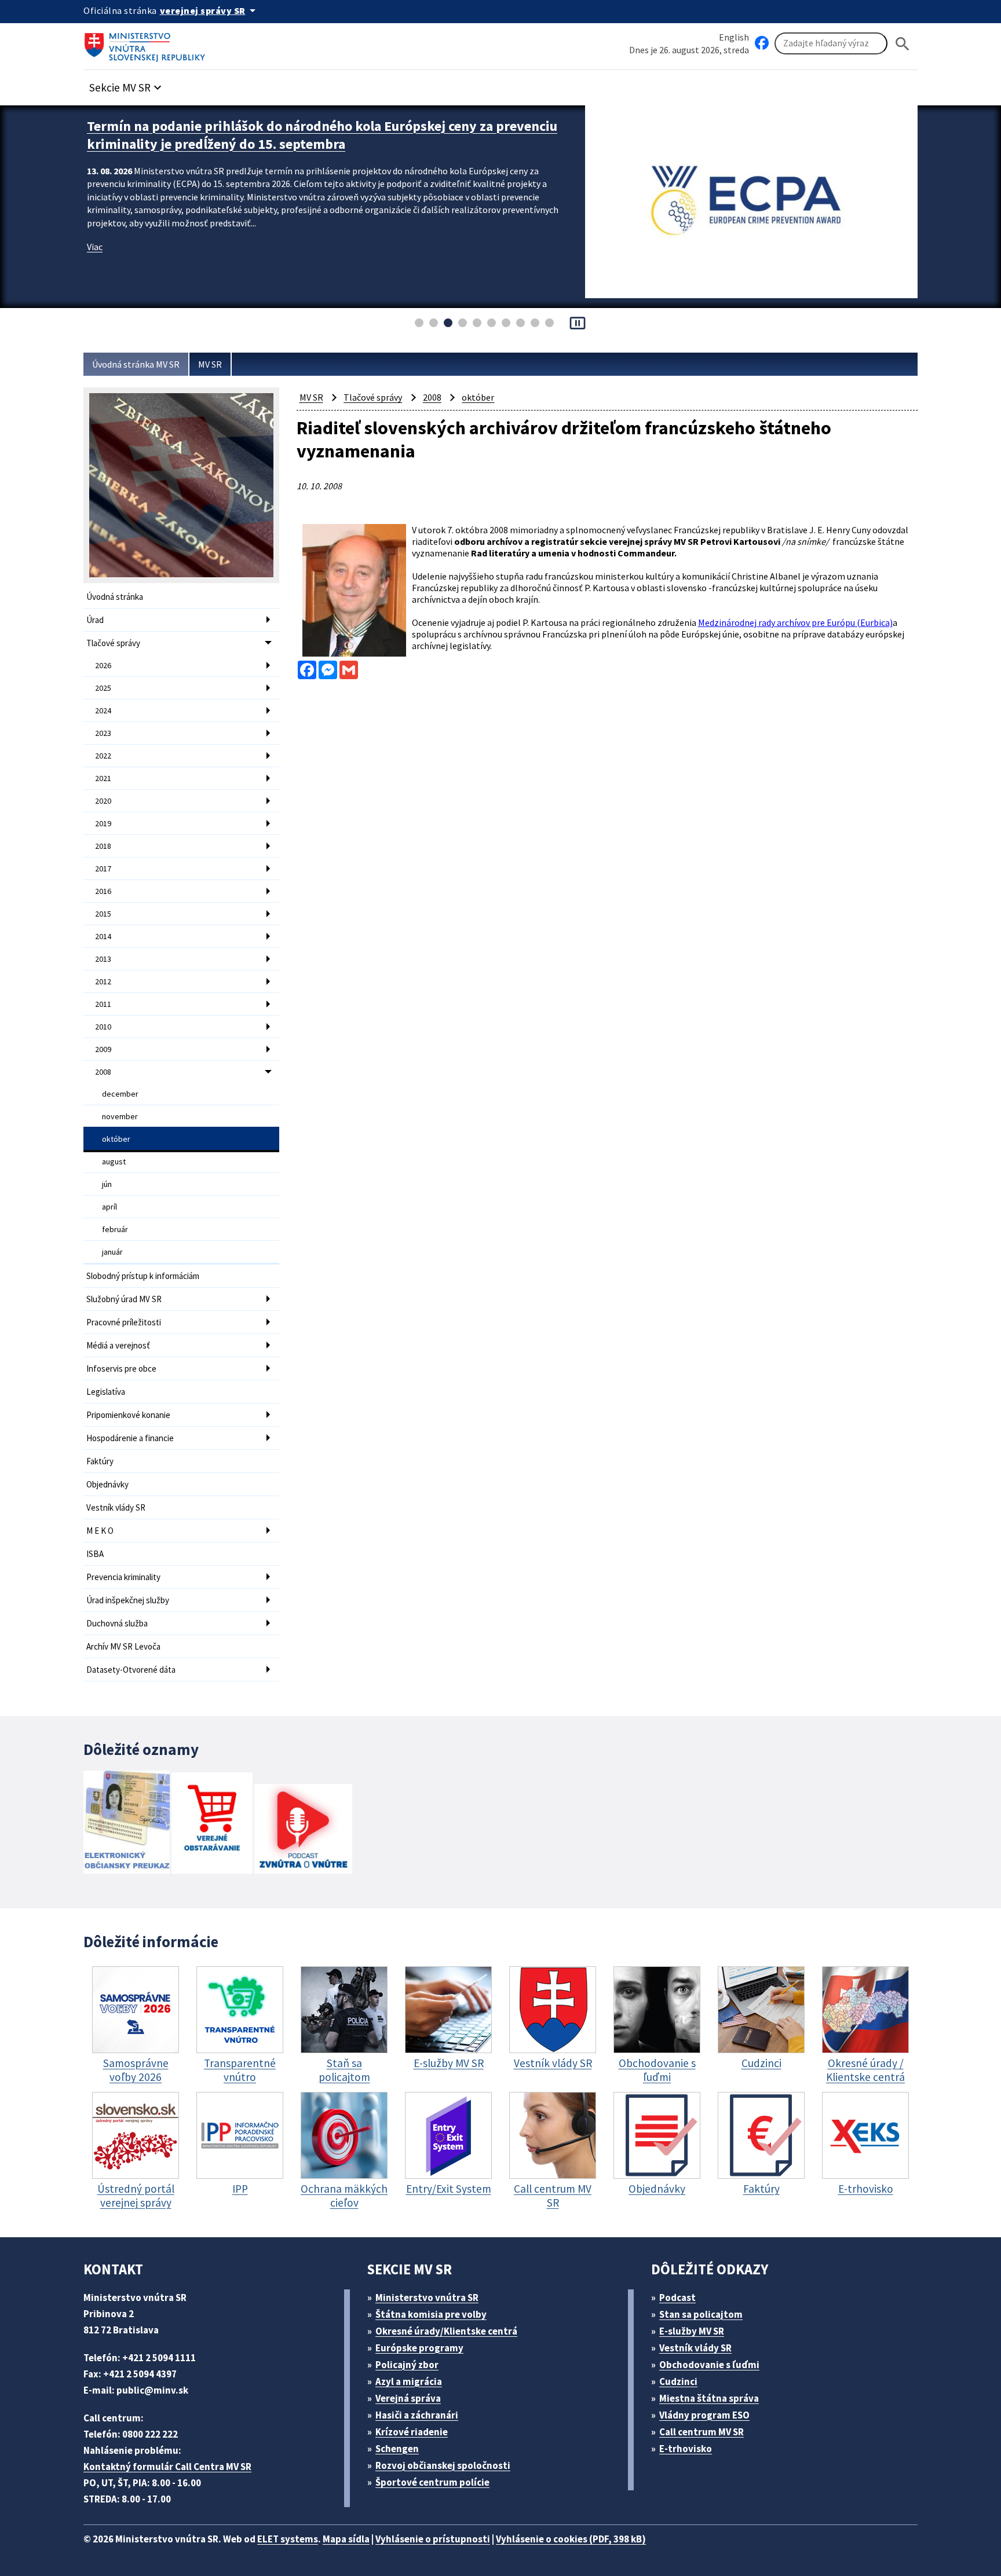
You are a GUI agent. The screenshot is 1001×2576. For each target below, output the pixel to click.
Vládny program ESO (704, 2415)
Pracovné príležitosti (124, 1322)
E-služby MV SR (692, 2331)
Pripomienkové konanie (128, 1415)
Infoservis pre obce (121, 1368)
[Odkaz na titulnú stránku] (147, 43)
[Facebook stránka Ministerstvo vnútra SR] (762, 43)
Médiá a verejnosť (118, 1345)
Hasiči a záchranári (417, 2415)
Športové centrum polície (432, 2482)
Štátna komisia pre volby (431, 2314)
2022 (103, 756)
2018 (103, 846)
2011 (103, 1004)
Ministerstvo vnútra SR (427, 2297)
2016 (103, 891)
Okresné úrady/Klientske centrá (446, 2331)
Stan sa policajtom (701, 2314)
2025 (103, 688)
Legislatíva (106, 1392)
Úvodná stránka (115, 597)
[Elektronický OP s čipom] (127, 1824)
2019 (103, 823)
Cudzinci (678, 2381)
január (112, 1252)
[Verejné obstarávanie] (212, 1824)
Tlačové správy (113, 643)
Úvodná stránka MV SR (136, 364)
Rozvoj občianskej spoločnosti (443, 2465)
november (120, 1116)
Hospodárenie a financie (130, 1438)
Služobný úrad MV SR (124, 1299)
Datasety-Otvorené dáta (131, 1670)
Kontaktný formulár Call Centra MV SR (167, 2467)
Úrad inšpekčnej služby (128, 1600)
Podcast (677, 2297)
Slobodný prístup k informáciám (143, 1276)
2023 (103, 733)
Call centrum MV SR (702, 2432)
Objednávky (107, 1484)
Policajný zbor (407, 2365)
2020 (103, 801)
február (115, 1229)
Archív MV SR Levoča (123, 1646)
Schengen (397, 2449)
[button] (127, 84)
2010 (103, 1027)
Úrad (95, 620)
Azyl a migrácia (409, 2381)
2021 (103, 778)
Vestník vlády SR (116, 1507)
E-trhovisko (686, 2449)
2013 (103, 959)
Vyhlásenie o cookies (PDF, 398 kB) (571, 2539)
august (114, 1161)
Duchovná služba (117, 1623)
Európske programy (419, 2348)
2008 (103, 1072)
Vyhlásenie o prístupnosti (433, 2539)
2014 (103, 936)
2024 (103, 710)
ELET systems (288, 2539)
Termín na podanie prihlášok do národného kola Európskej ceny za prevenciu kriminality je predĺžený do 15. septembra (322, 135)
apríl (109, 1207)
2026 (103, 665)
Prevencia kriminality (123, 1577)
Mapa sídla (346, 2539)
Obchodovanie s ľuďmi (709, 2365)
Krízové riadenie (412, 2432)
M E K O (100, 1531)
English (734, 37)
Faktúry (100, 1461)
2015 (103, 914)
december (120, 1094)
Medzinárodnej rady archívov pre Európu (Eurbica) (795, 622)
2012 (103, 981)
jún (107, 1184)
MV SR (210, 364)
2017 (103, 869)
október (116, 1139)
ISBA (95, 1554)
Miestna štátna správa (709, 2398)
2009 (103, 1049)
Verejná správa (408, 2398)
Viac (95, 247)
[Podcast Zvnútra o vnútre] (303, 1830)
